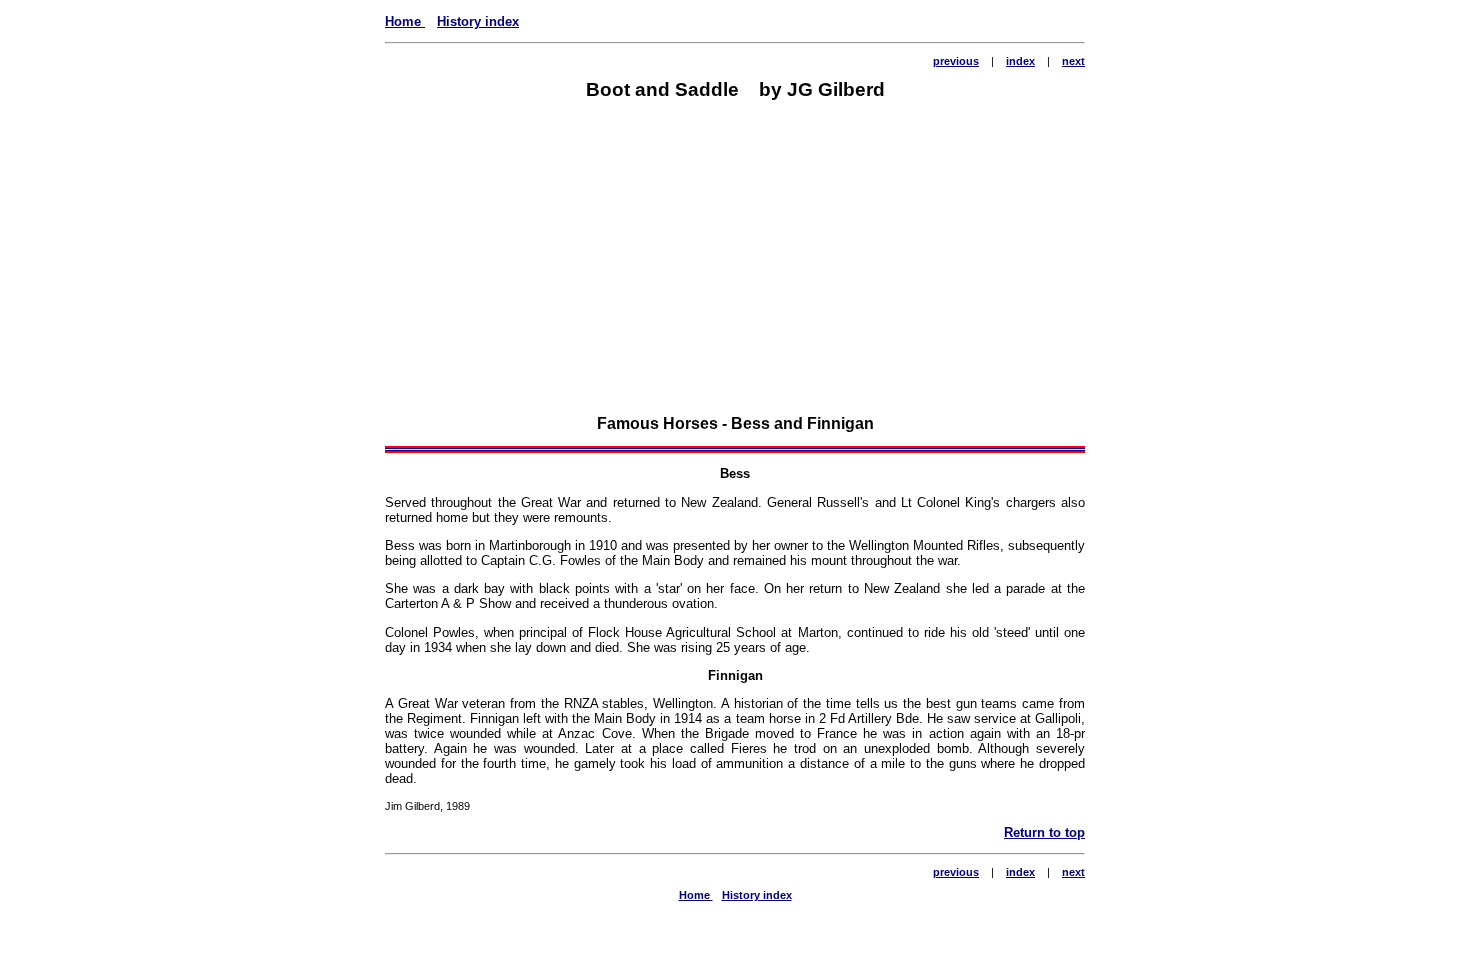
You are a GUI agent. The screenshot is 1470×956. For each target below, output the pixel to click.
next (1073, 61)
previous (956, 61)
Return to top (1044, 832)
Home (405, 21)
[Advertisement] (735, 261)
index (1020, 61)
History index (478, 21)
